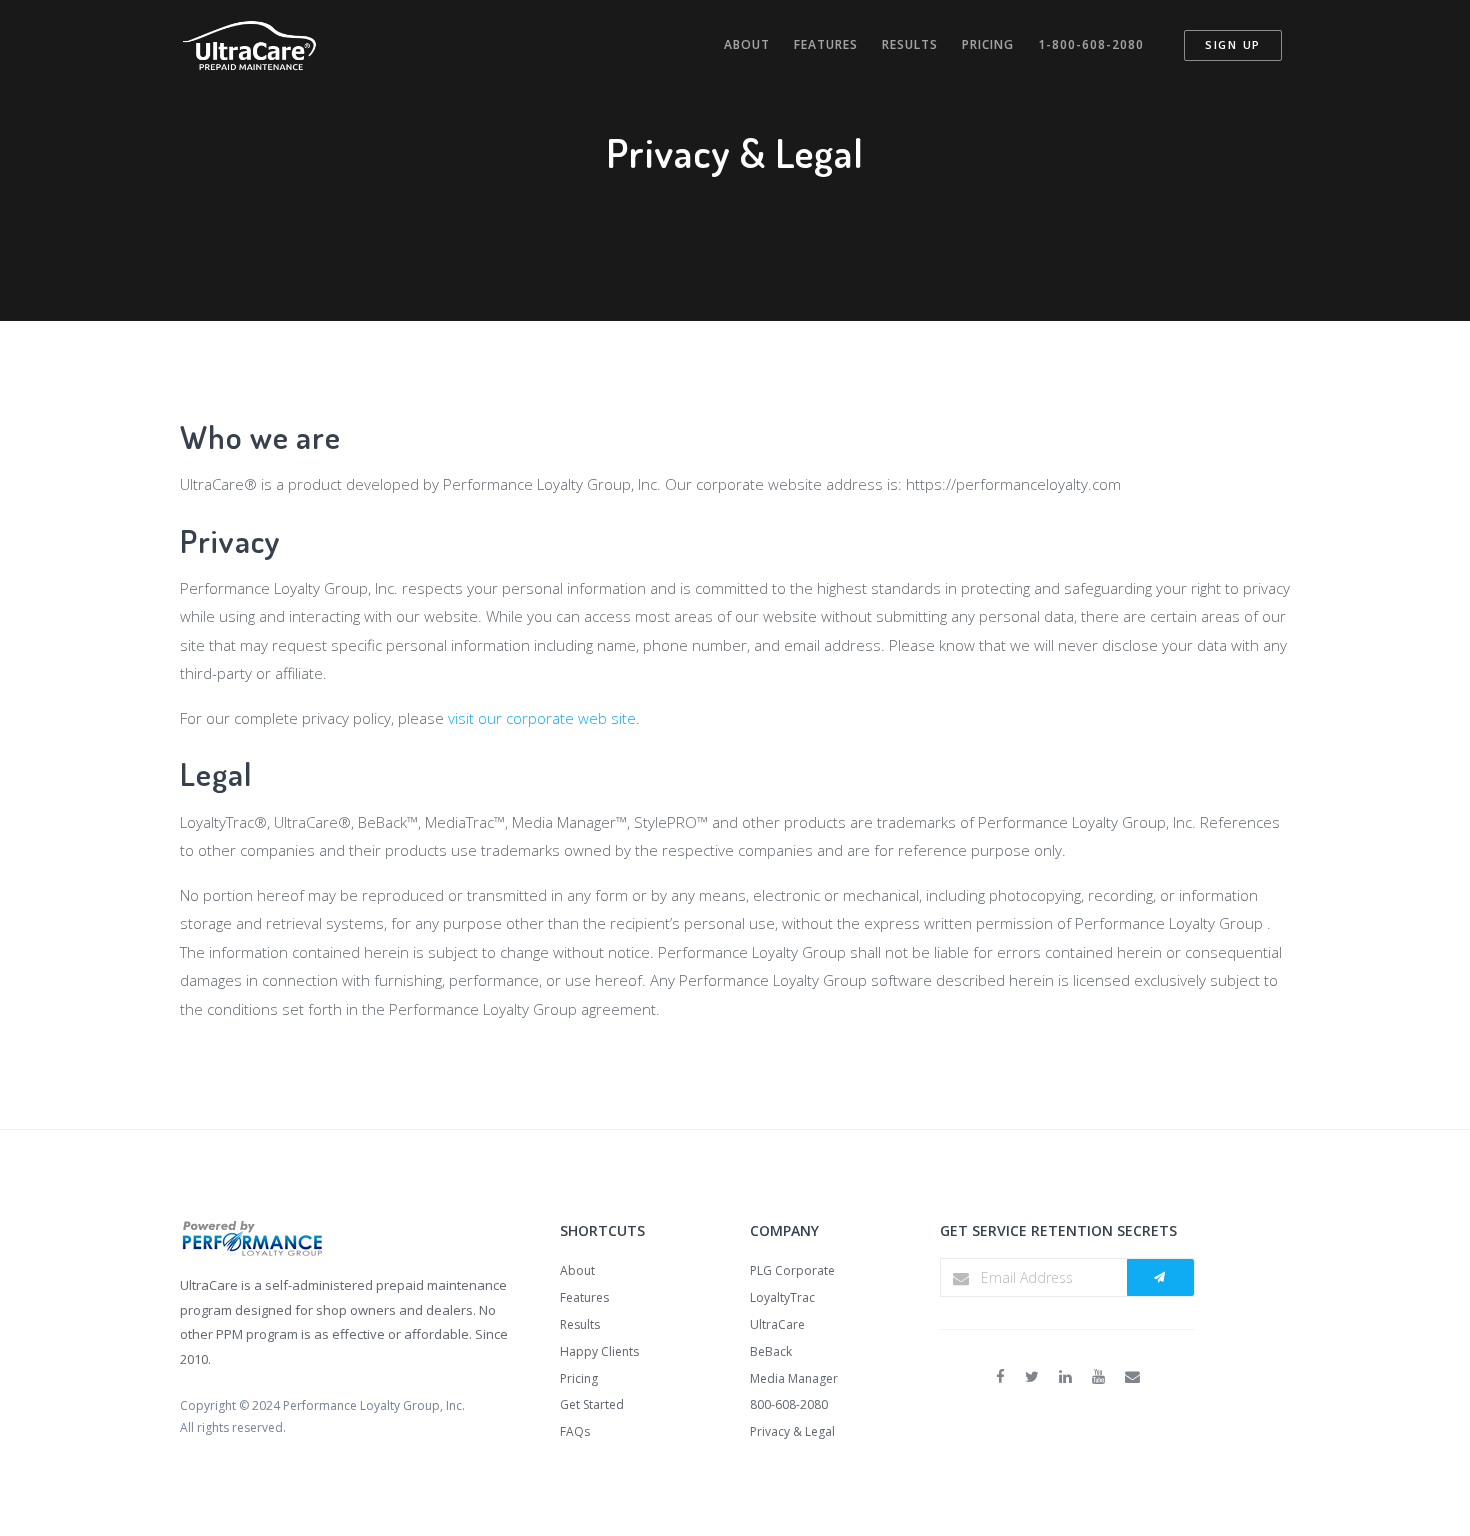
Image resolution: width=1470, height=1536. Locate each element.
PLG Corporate (792, 1270)
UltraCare (777, 1324)
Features (826, 44)
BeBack (771, 1351)
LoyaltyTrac (782, 1297)
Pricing (988, 44)
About (747, 44)
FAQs (575, 1431)
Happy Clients (599, 1351)
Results (910, 44)
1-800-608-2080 (1091, 44)
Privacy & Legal (792, 1431)
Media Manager (794, 1378)
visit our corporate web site (542, 718)
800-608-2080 (789, 1404)
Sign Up (1233, 44)
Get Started (592, 1404)
